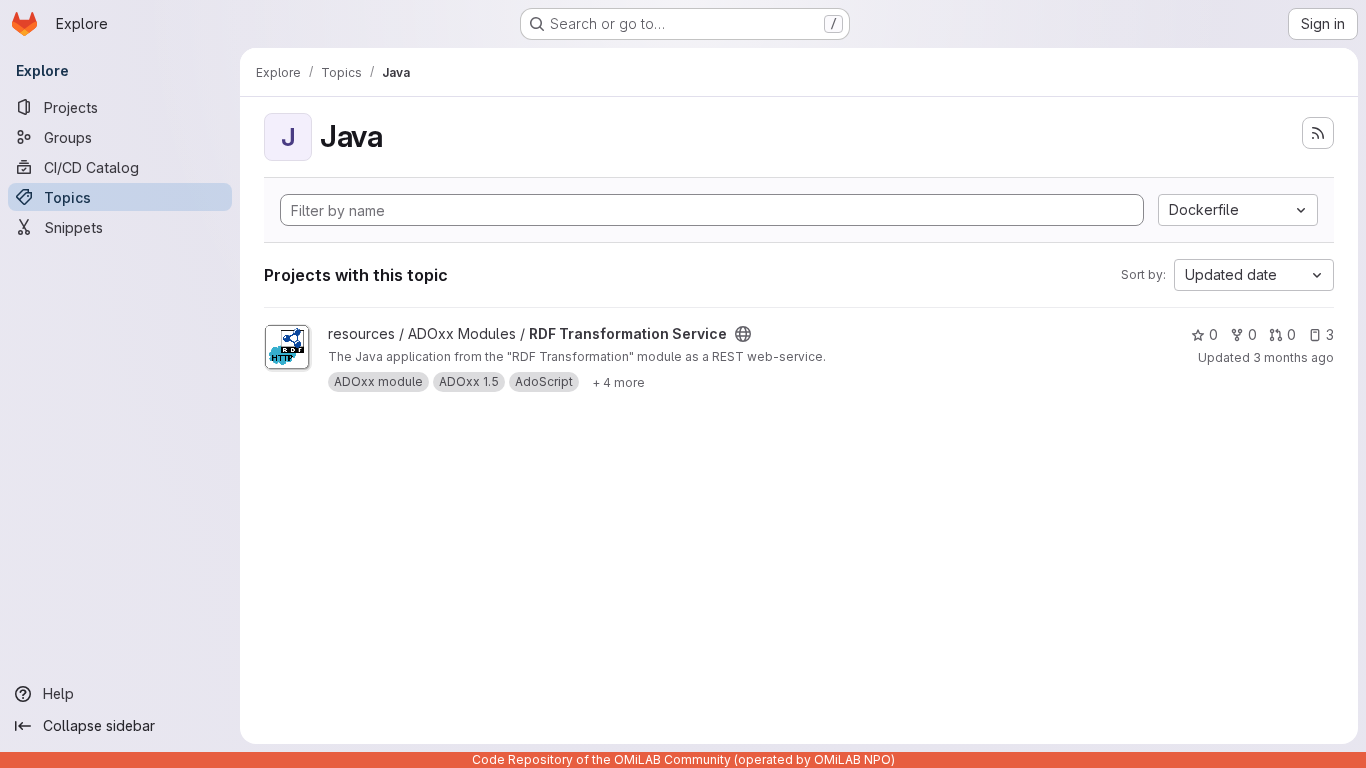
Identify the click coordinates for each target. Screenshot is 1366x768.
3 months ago (1293, 357)
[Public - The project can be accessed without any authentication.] (743, 334)
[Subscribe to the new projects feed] (1318, 133)
